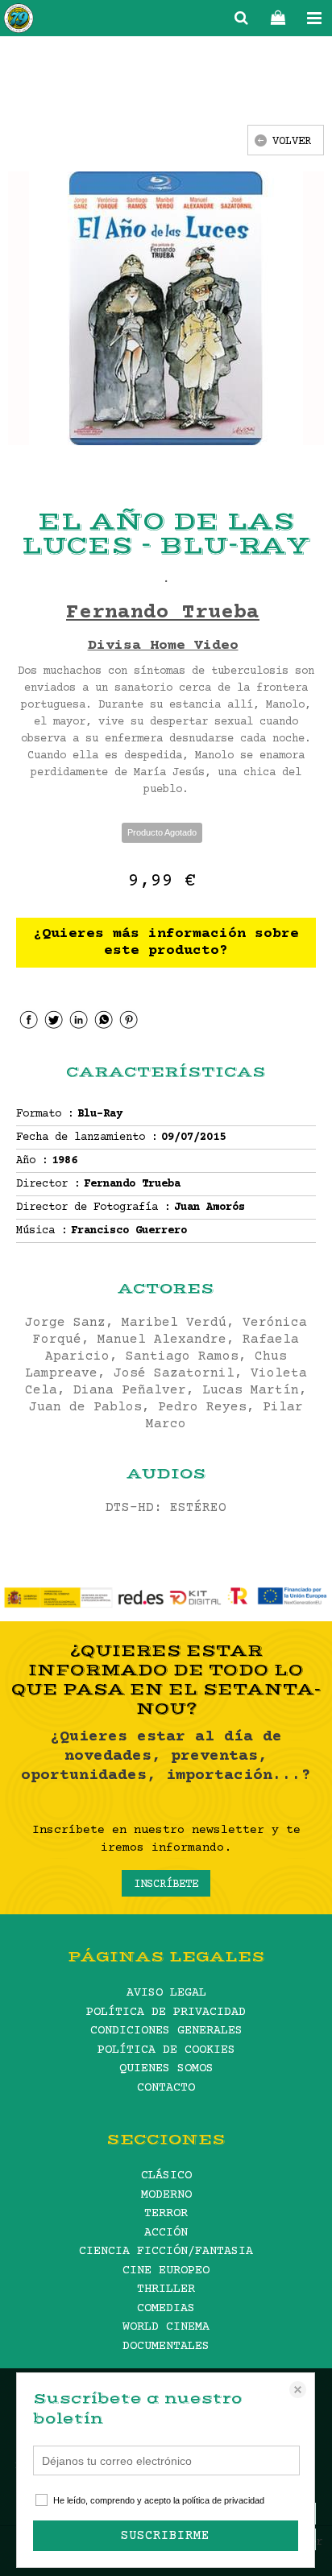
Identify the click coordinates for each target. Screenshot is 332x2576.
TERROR (166, 2213)
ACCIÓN (166, 2233)
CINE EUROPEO (166, 2271)
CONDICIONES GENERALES (166, 2031)
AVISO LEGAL (166, 1993)
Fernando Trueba (163, 613)
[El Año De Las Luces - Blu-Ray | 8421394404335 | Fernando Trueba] (166, 308)
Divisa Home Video (163, 646)
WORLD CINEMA (166, 2327)
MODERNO (166, 2195)
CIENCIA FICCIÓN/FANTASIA (166, 2251)
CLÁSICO (166, 2176)
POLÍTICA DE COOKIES (166, 2050)
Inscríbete (166, 1885)
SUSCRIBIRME (165, 2536)
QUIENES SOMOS (166, 2068)
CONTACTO (166, 2088)
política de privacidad (223, 2500)
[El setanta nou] (19, 21)
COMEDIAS (166, 2308)
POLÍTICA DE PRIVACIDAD (166, 2012)
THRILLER (166, 2289)
